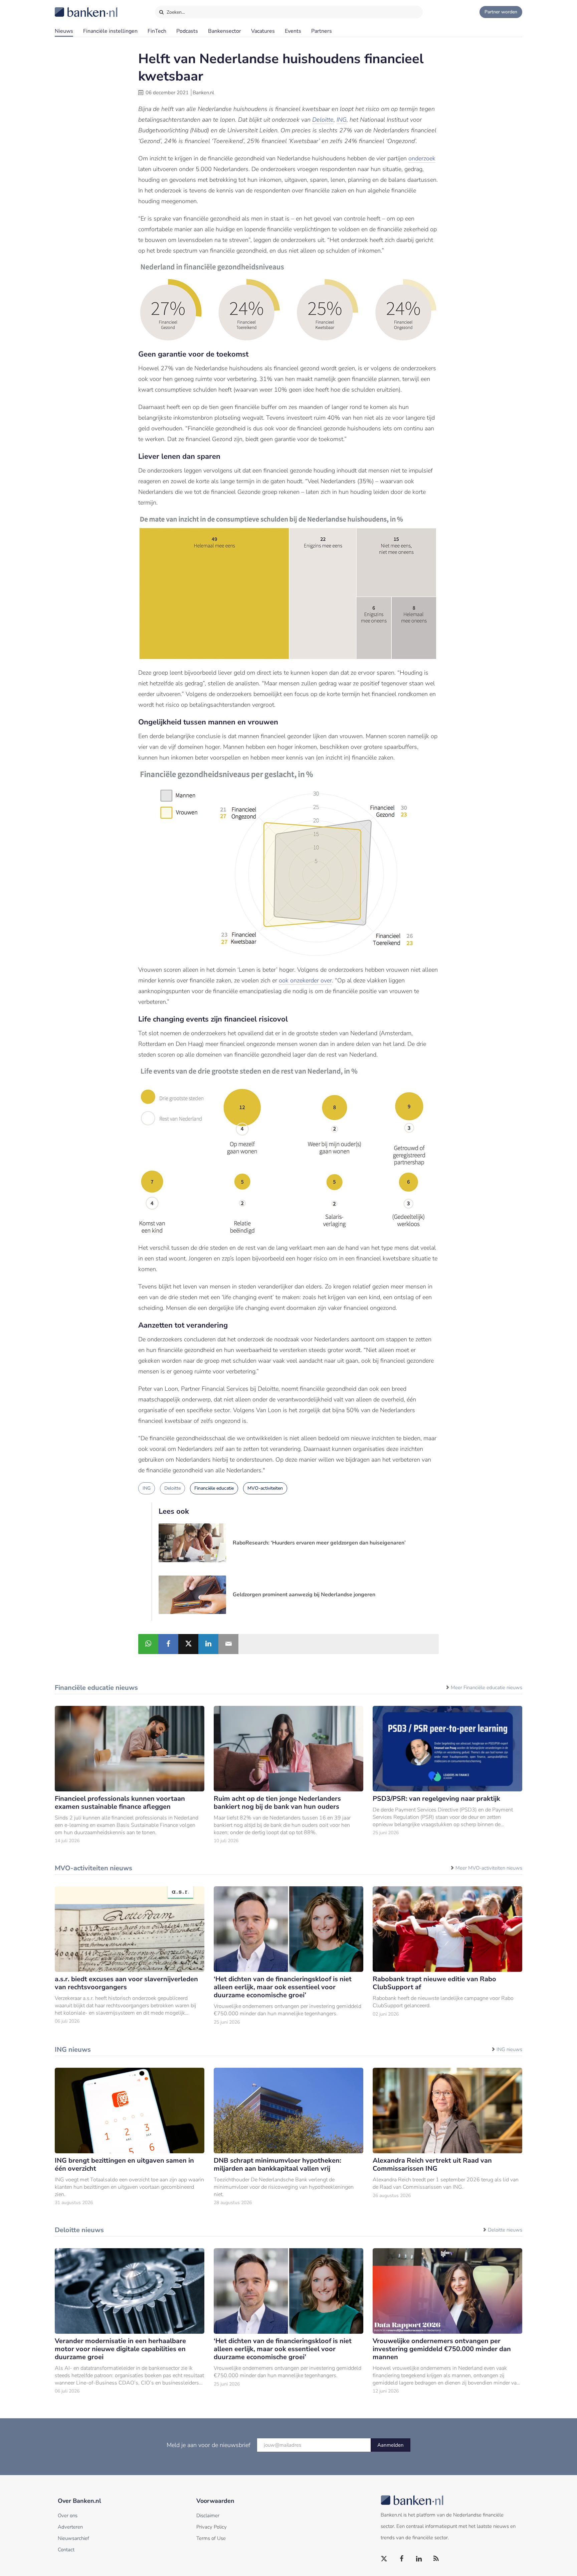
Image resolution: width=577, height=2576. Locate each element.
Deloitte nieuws (505, 2230)
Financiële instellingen (110, 31)
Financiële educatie (214, 1488)
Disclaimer (208, 2516)
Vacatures (263, 31)
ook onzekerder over (305, 980)
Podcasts (187, 31)
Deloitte (323, 120)
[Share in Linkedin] (208, 1644)
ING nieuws (509, 2049)
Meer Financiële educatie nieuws (487, 1687)
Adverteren (70, 2527)
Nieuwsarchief (73, 2538)
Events (293, 31)
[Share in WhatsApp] (148, 1644)
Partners (322, 31)
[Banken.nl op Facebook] (402, 2559)
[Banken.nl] (70, 8)
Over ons (68, 2516)
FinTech (157, 31)
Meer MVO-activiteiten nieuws (489, 1868)
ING (342, 120)
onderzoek (422, 158)
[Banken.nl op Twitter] (384, 2559)
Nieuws (64, 31)
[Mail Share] (228, 1644)
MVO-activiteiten (265, 1488)
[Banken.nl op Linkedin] (419, 2559)
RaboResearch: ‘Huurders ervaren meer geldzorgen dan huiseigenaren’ (319, 1543)
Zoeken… (175, 12)
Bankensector (225, 31)
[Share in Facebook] (168, 1644)
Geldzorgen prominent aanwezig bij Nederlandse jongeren (304, 1595)
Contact (66, 2550)
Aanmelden (391, 2445)
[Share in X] (188, 1644)
